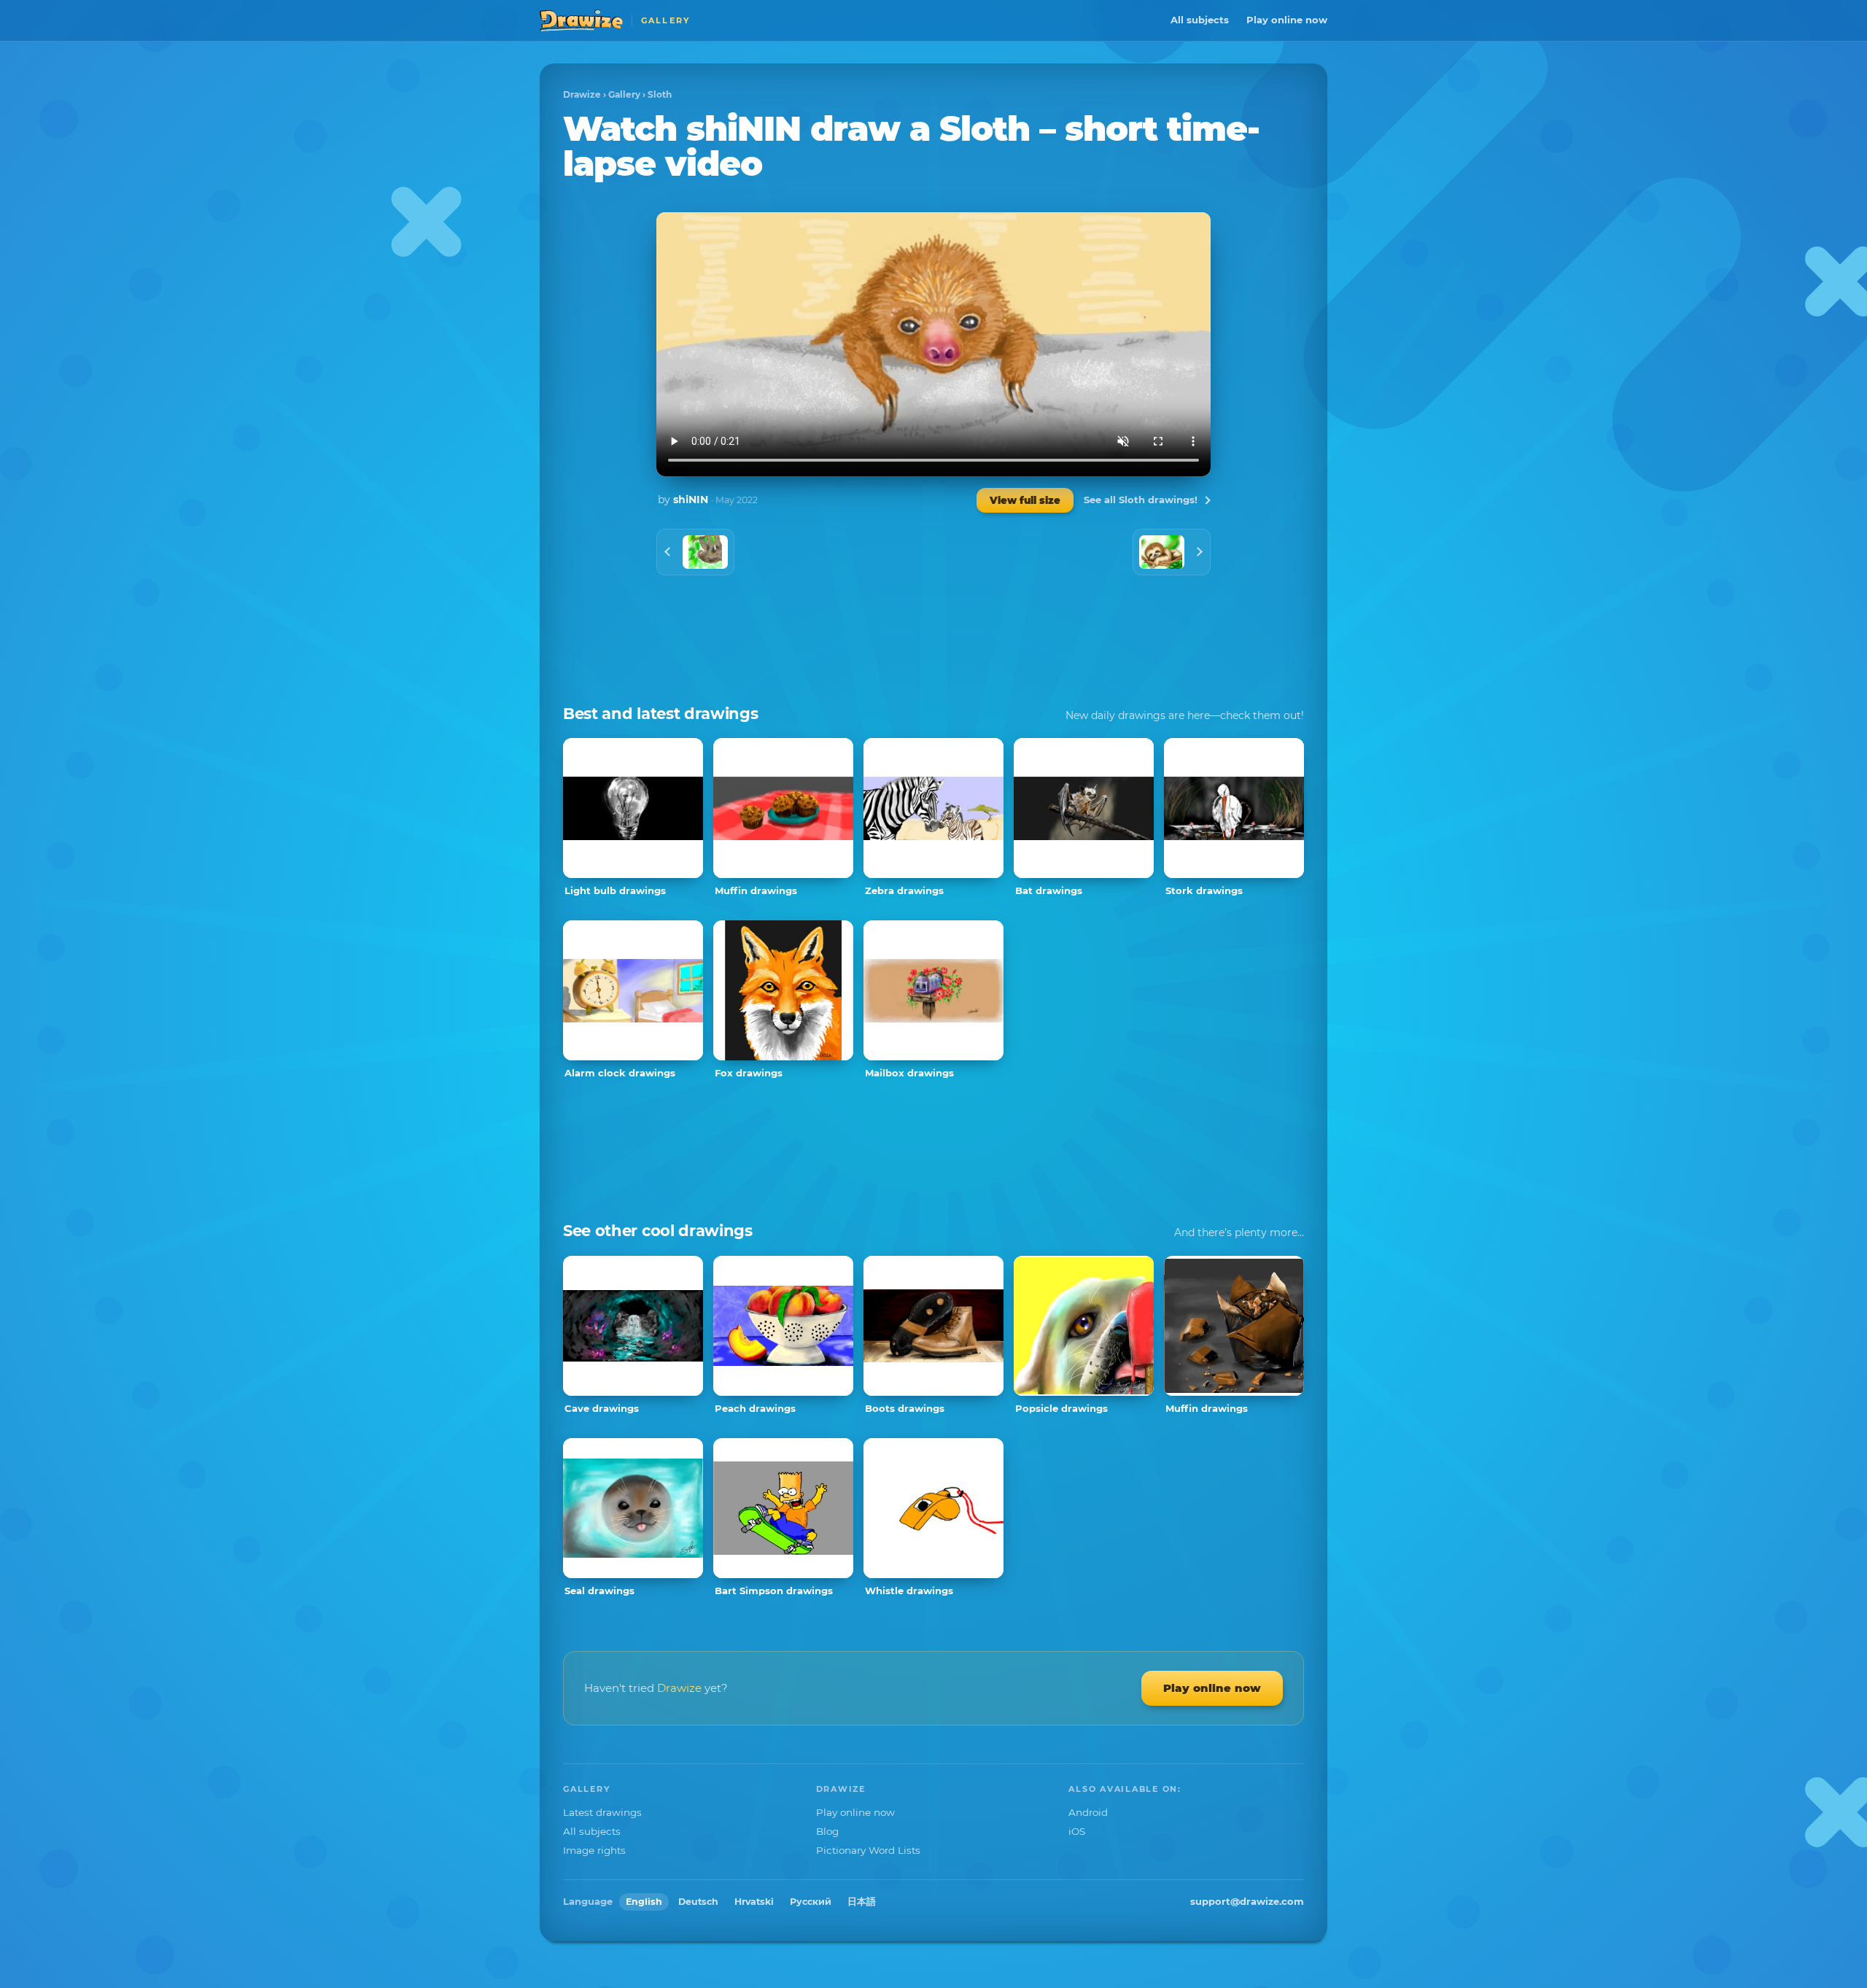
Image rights (594, 1850)
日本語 (862, 1902)
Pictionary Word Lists (868, 1850)
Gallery (624, 94)
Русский (811, 1902)
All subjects (1200, 20)
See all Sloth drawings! (1141, 500)
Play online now (1287, 20)
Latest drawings (602, 1812)
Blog (827, 1831)
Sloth (660, 94)
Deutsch (698, 1902)
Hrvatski (754, 1902)
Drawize (582, 94)
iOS (1077, 1831)
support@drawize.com (1247, 1901)
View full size (1025, 500)
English (644, 1902)
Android (1088, 1812)
